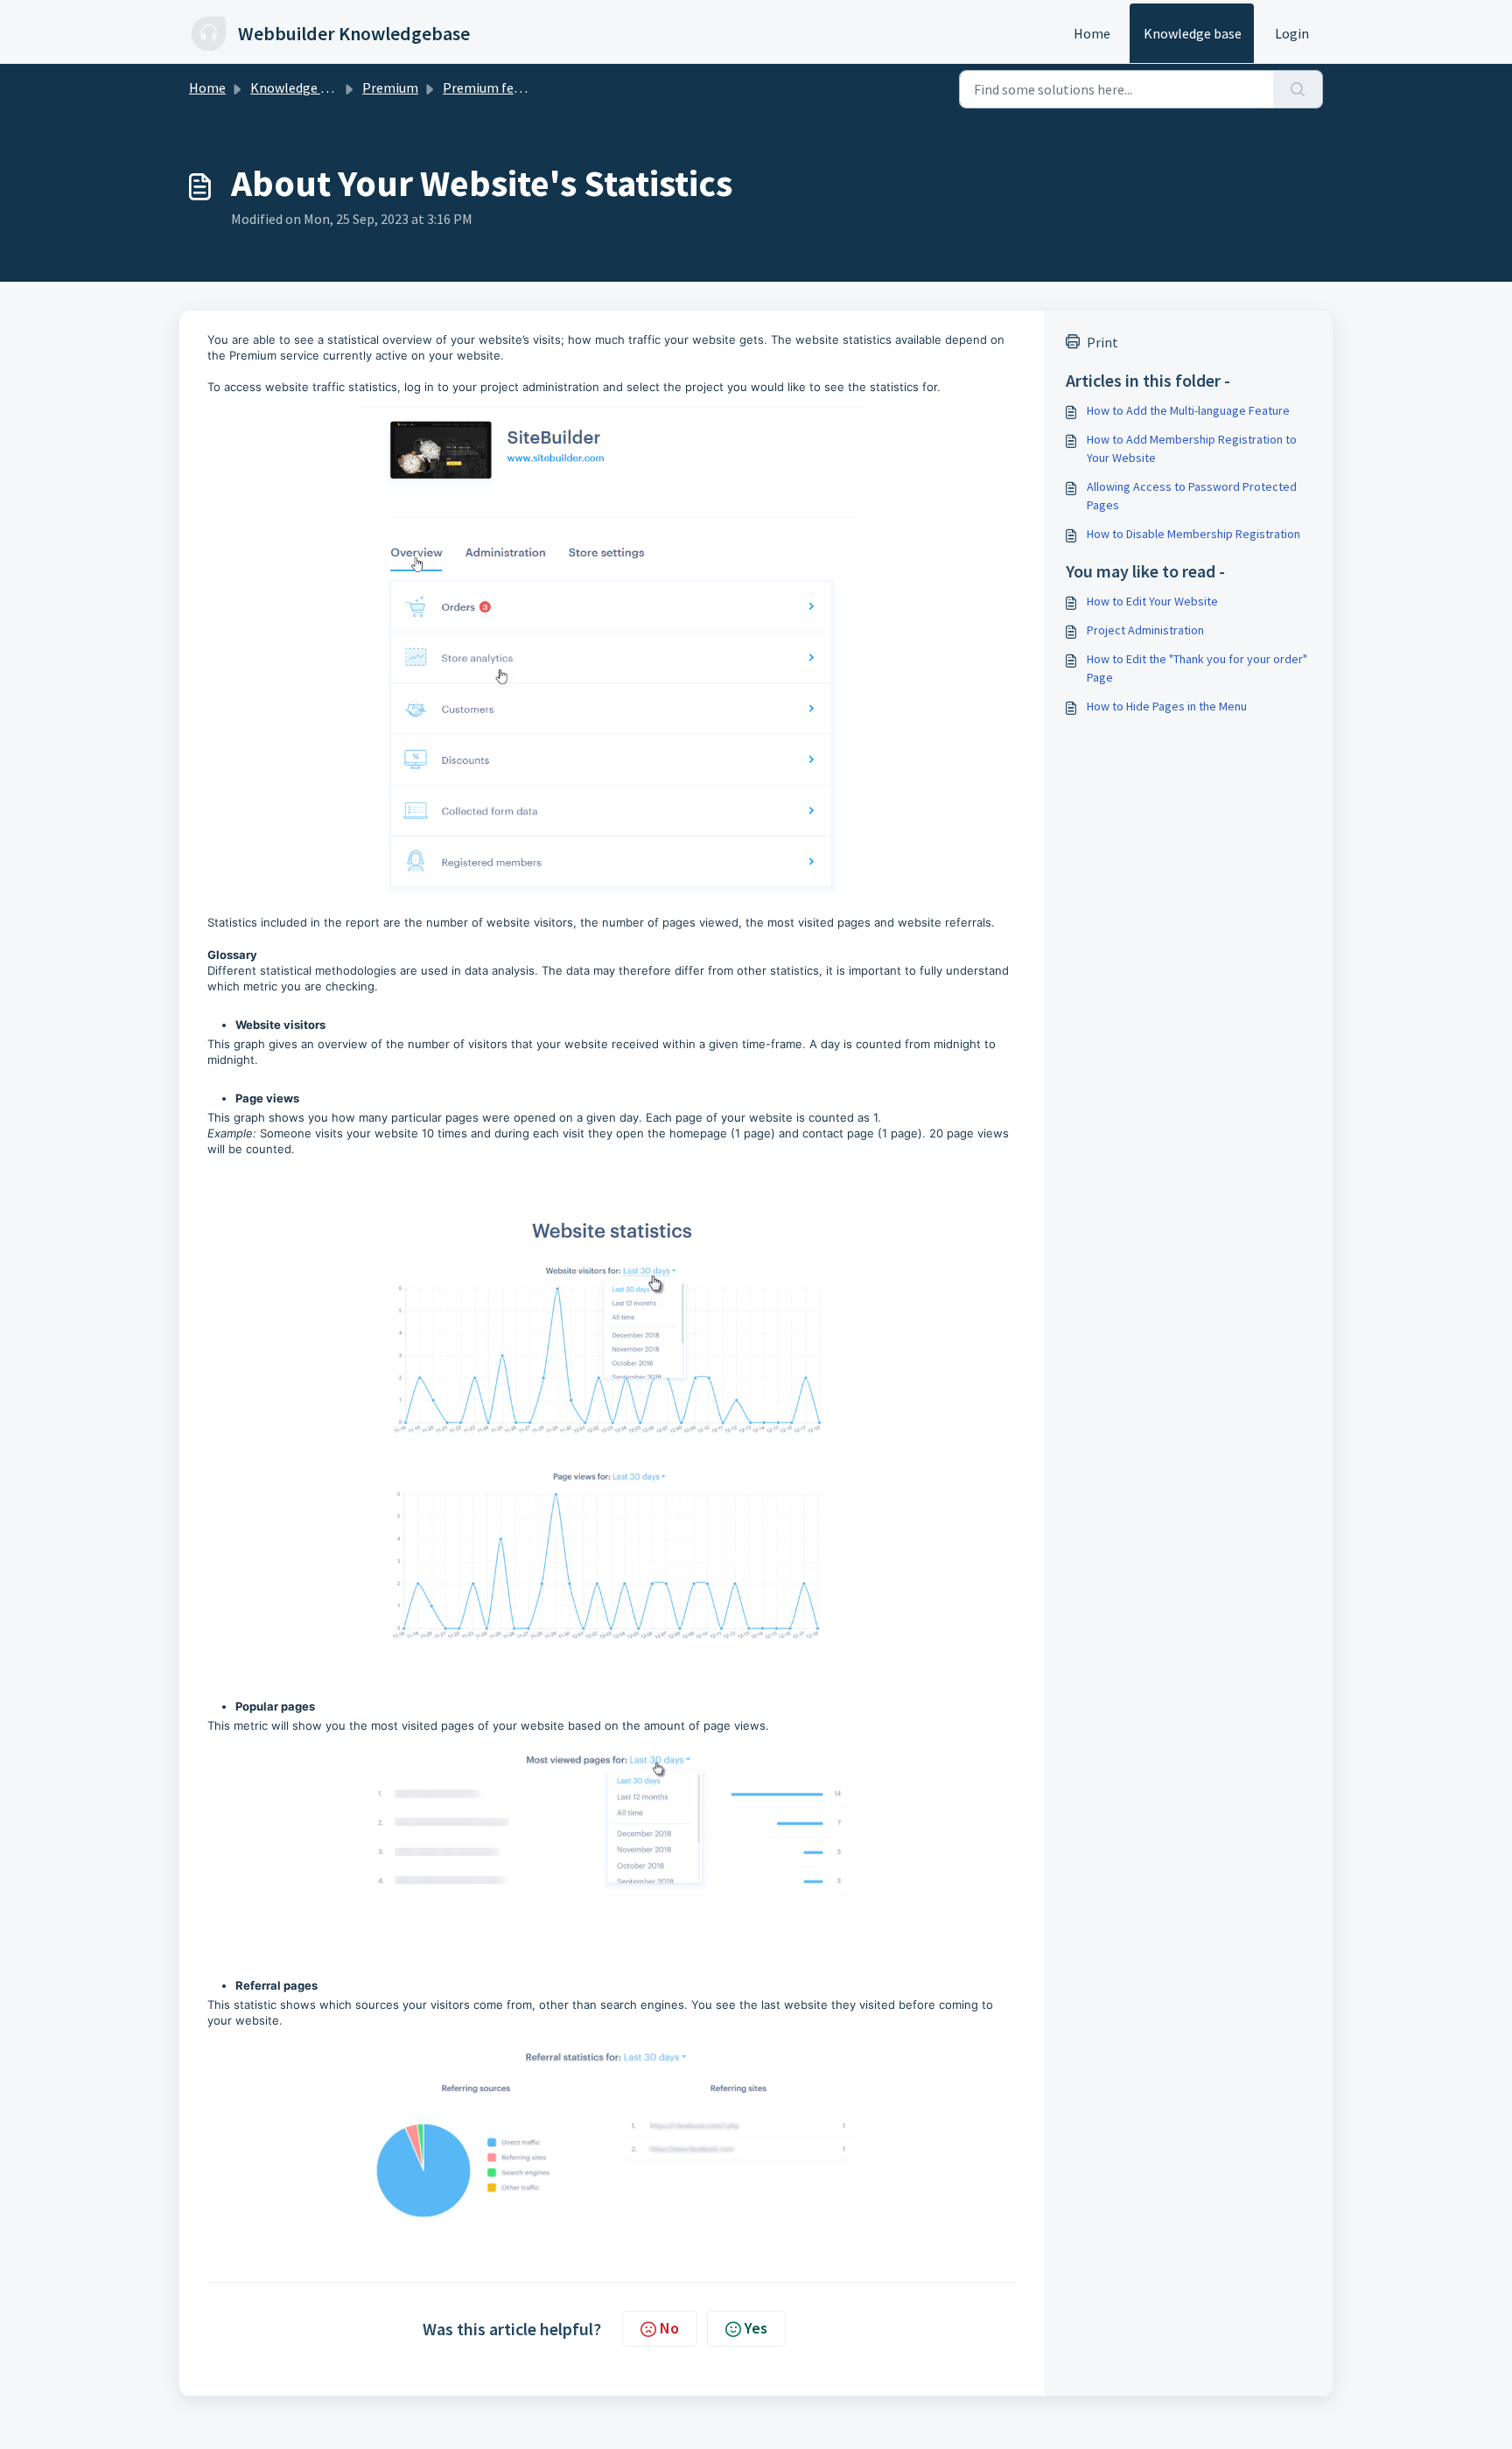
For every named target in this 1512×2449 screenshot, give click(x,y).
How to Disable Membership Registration (1193, 534)
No (669, 2328)
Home (1092, 33)
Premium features (497, 87)
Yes (756, 2328)
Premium (390, 87)
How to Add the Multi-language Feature (1188, 410)
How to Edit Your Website (1152, 601)
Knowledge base (1193, 33)
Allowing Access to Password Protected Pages (1192, 496)
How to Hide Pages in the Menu (1167, 706)
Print (1102, 342)
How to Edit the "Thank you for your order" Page (1197, 668)
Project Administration (1145, 630)
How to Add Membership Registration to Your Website (1192, 448)
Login (1292, 33)
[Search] (1298, 89)
